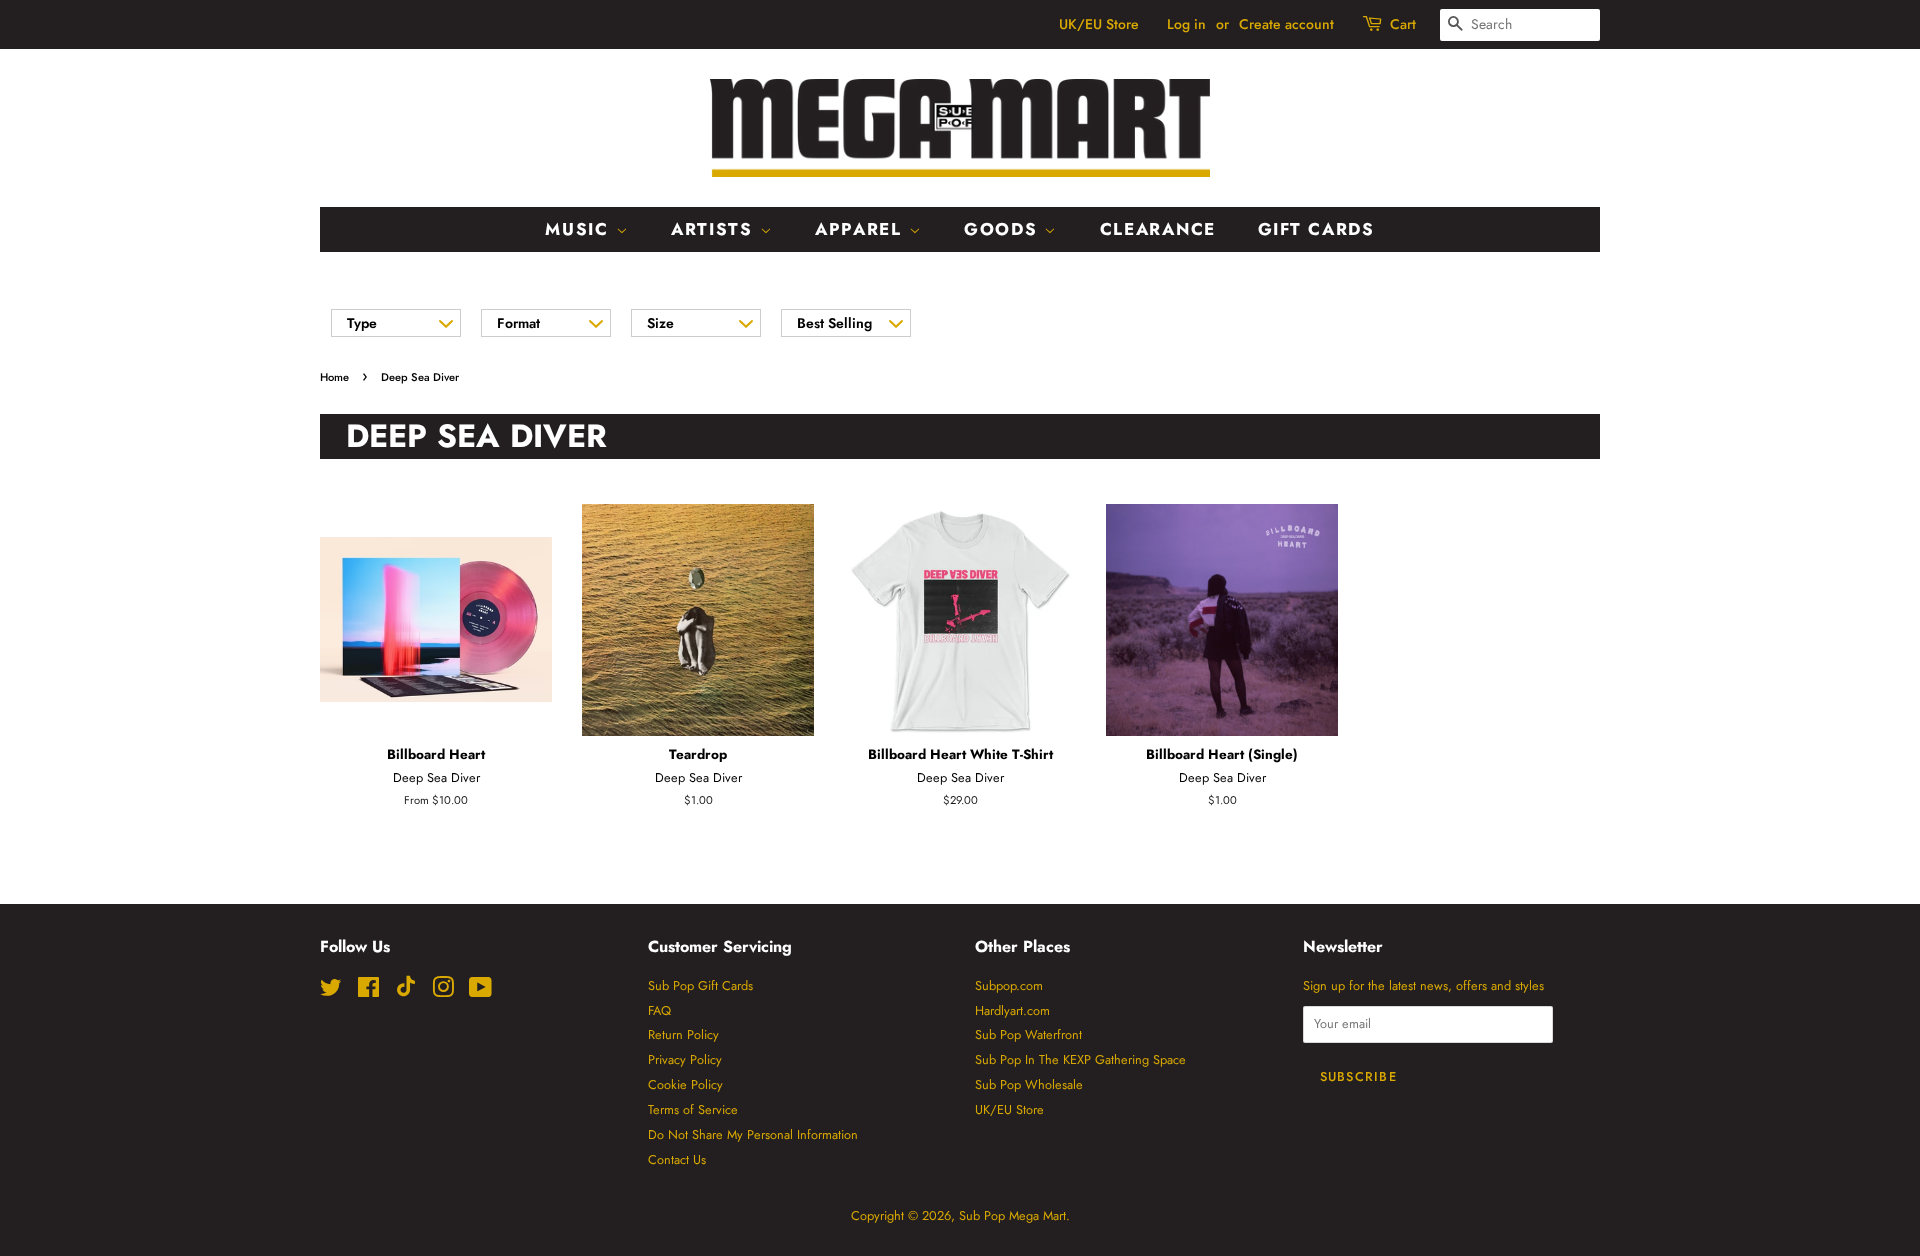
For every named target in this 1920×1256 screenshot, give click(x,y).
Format (518, 323)
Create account (1286, 24)
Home (334, 377)
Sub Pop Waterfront (1028, 1034)
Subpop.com (1009, 985)
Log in (1186, 24)
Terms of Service (693, 1109)
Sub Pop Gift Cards (700, 985)
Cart (1403, 24)
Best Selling (834, 323)
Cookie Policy (685, 1084)
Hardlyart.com (1012, 1010)
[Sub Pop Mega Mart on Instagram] (443, 991)
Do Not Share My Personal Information (753, 1134)
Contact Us (677, 1159)
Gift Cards (1316, 229)
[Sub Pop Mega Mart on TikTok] (406, 992)
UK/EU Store (1099, 24)
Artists (715, 229)
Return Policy (683, 1034)
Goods (1004, 229)
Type (362, 323)
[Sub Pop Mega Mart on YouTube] (480, 991)
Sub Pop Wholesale (1029, 1084)
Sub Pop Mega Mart (1012, 1215)
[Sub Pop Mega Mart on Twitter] (331, 991)
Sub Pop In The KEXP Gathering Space (1080, 1059)
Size (660, 323)
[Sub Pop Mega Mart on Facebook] (368, 991)
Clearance (1158, 229)
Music (580, 229)
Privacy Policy (685, 1059)
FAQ (659, 1010)
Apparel (862, 229)
